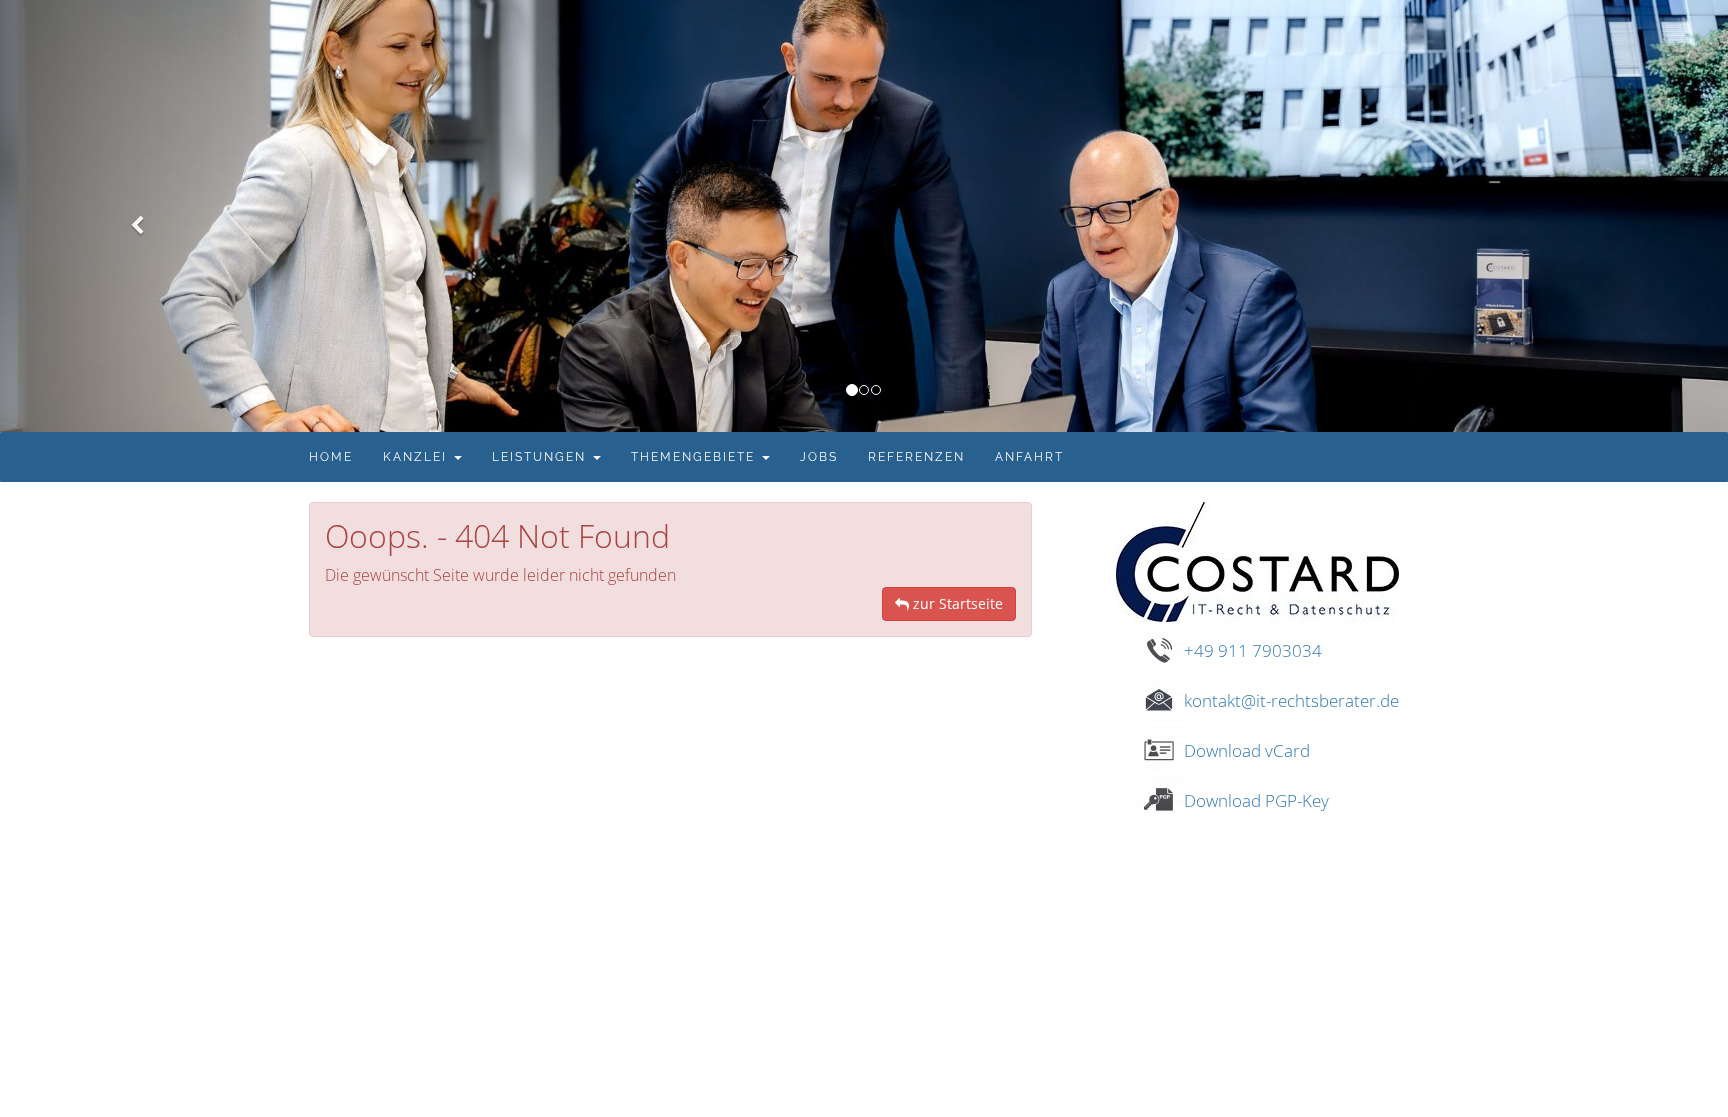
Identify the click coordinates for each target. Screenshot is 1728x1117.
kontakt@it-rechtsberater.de (1291, 700)
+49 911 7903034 (1253, 650)
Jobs (819, 457)
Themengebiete (695, 457)
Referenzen (916, 457)
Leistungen (541, 457)
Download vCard (1247, 750)
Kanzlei (417, 457)
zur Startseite (956, 603)
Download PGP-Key (1256, 800)
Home (331, 457)
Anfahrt (1029, 457)
